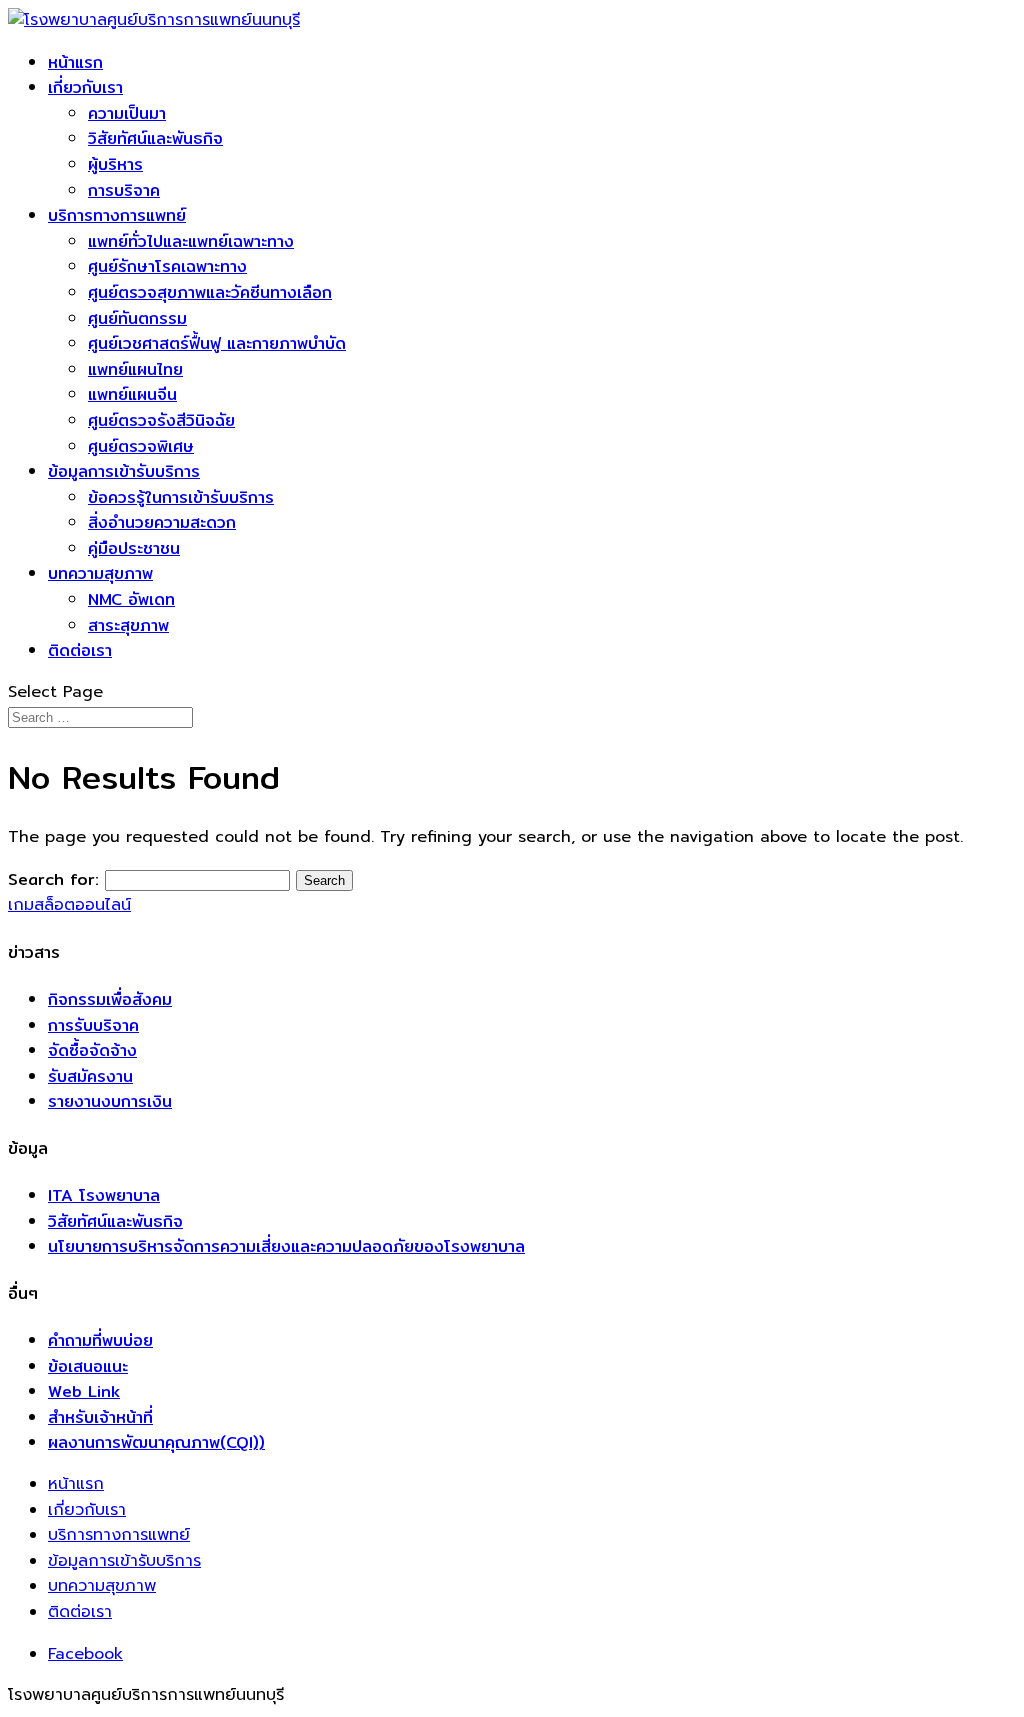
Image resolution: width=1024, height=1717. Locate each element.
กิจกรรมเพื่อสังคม (110, 999)
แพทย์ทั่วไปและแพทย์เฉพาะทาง (191, 241)
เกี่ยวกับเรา (85, 87)
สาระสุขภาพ (128, 625)
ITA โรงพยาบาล (104, 1195)
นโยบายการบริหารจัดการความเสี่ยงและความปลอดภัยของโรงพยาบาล (286, 1246)
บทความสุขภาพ (100, 573)
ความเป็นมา (127, 113)
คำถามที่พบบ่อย (100, 1340)
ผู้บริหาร (115, 164)
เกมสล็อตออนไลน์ (69, 905)
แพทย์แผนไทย (135, 369)
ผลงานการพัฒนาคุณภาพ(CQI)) (156, 1442)
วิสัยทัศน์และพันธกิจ (155, 138)
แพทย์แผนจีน (132, 394)
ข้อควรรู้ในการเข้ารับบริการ (181, 497)
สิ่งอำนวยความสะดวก (162, 522)
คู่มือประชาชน (134, 548)
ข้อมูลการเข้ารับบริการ (124, 471)
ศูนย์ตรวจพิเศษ (141, 446)
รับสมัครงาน (90, 1076)
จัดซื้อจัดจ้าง (92, 1050)
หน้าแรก (75, 62)
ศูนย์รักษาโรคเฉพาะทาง (167, 266)
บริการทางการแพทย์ (117, 215)
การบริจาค (124, 190)
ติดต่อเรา (80, 650)
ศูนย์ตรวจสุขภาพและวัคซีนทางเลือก (210, 292)
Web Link (84, 1391)
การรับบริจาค (93, 1025)
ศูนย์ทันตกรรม (137, 318)
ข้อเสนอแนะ (88, 1366)
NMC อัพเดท (131, 599)
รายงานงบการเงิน (110, 1101)
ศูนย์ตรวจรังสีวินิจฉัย (161, 420)
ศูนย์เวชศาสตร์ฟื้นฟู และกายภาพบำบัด (217, 343)
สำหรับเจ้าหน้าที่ (100, 1417)
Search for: (53, 879)
